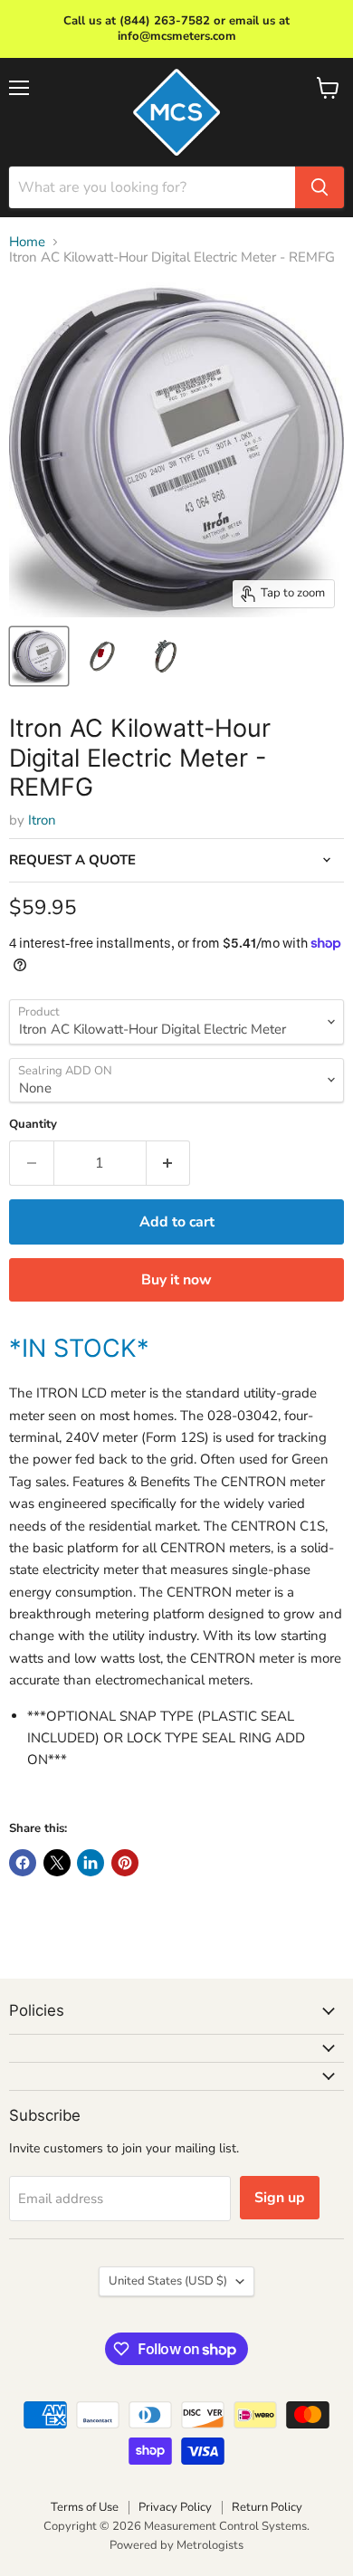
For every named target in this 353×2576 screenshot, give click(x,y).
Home (27, 242)
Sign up (280, 2198)
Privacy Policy (175, 2507)
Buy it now (176, 1280)
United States (168, 2281)
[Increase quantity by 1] (169, 1163)
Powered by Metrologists (176, 2545)
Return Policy (267, 2507)
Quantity (33, 1125)
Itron (42, 820)
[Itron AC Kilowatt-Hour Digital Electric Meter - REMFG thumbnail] (102, 656)
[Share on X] (57, 1863)
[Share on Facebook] (23, 1863)
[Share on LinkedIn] (91, 1863)
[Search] (320, 187)
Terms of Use (85, 2507)
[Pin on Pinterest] (125, 1863)
